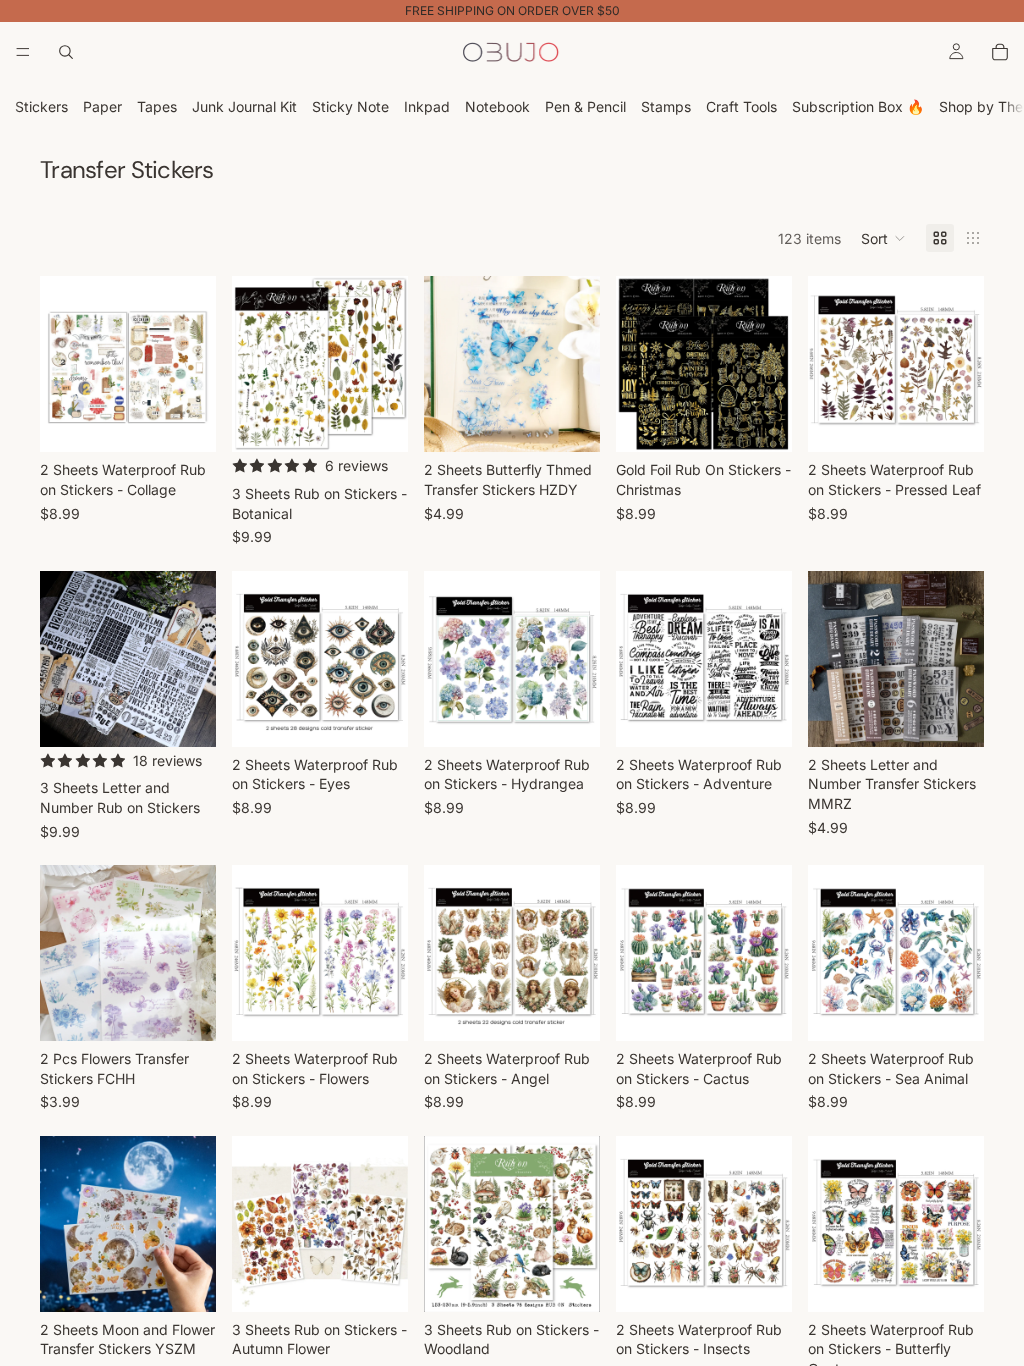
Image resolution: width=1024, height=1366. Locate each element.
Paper (102, 106)
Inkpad (427, 106)
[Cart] (1000, 52)
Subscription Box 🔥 (858, 106)
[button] (883, 238)
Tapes (157, 106)
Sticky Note (350, 106)
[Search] (66, 52)
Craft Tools (741, 106)
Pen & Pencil (585, 106)
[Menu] (23, 52)
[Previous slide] (62, 364)
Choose (202, 421)
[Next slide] (194, 364)
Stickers (41, 106)
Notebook (497, 106)
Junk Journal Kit (244, 106)
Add (970, 421)
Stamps (666, 106)
